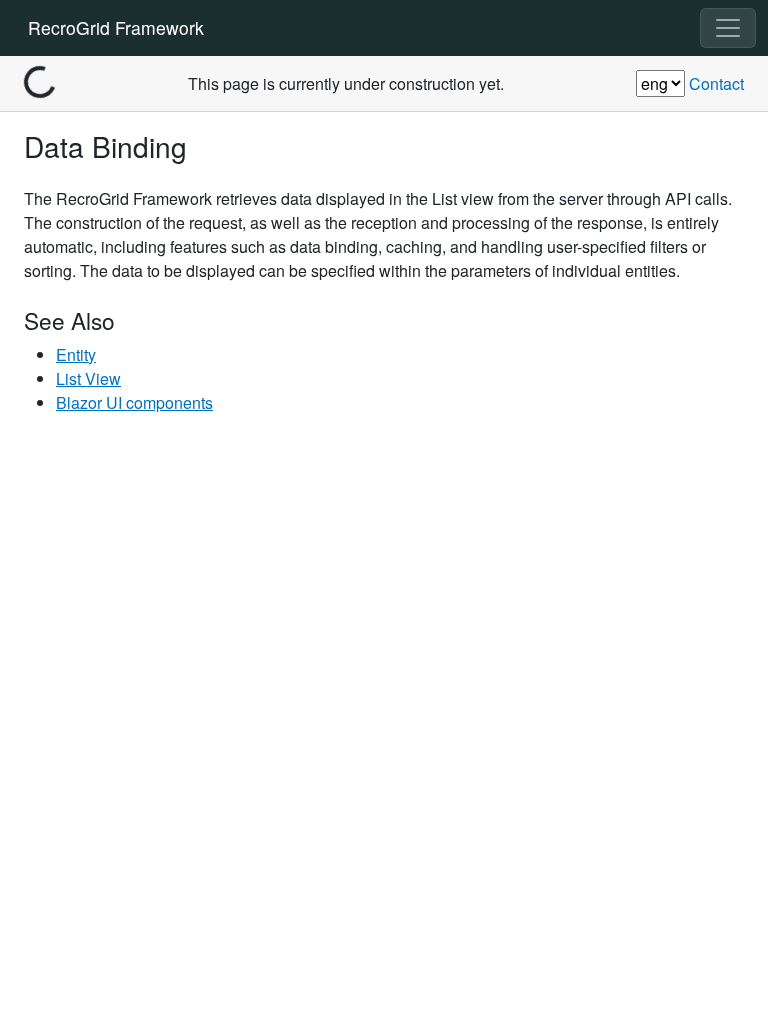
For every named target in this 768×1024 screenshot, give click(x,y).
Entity (76, 354)
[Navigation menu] (728, 28)
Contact (716, 83)
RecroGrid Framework (116, 27)
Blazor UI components (134, 402)
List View (88, 378)
